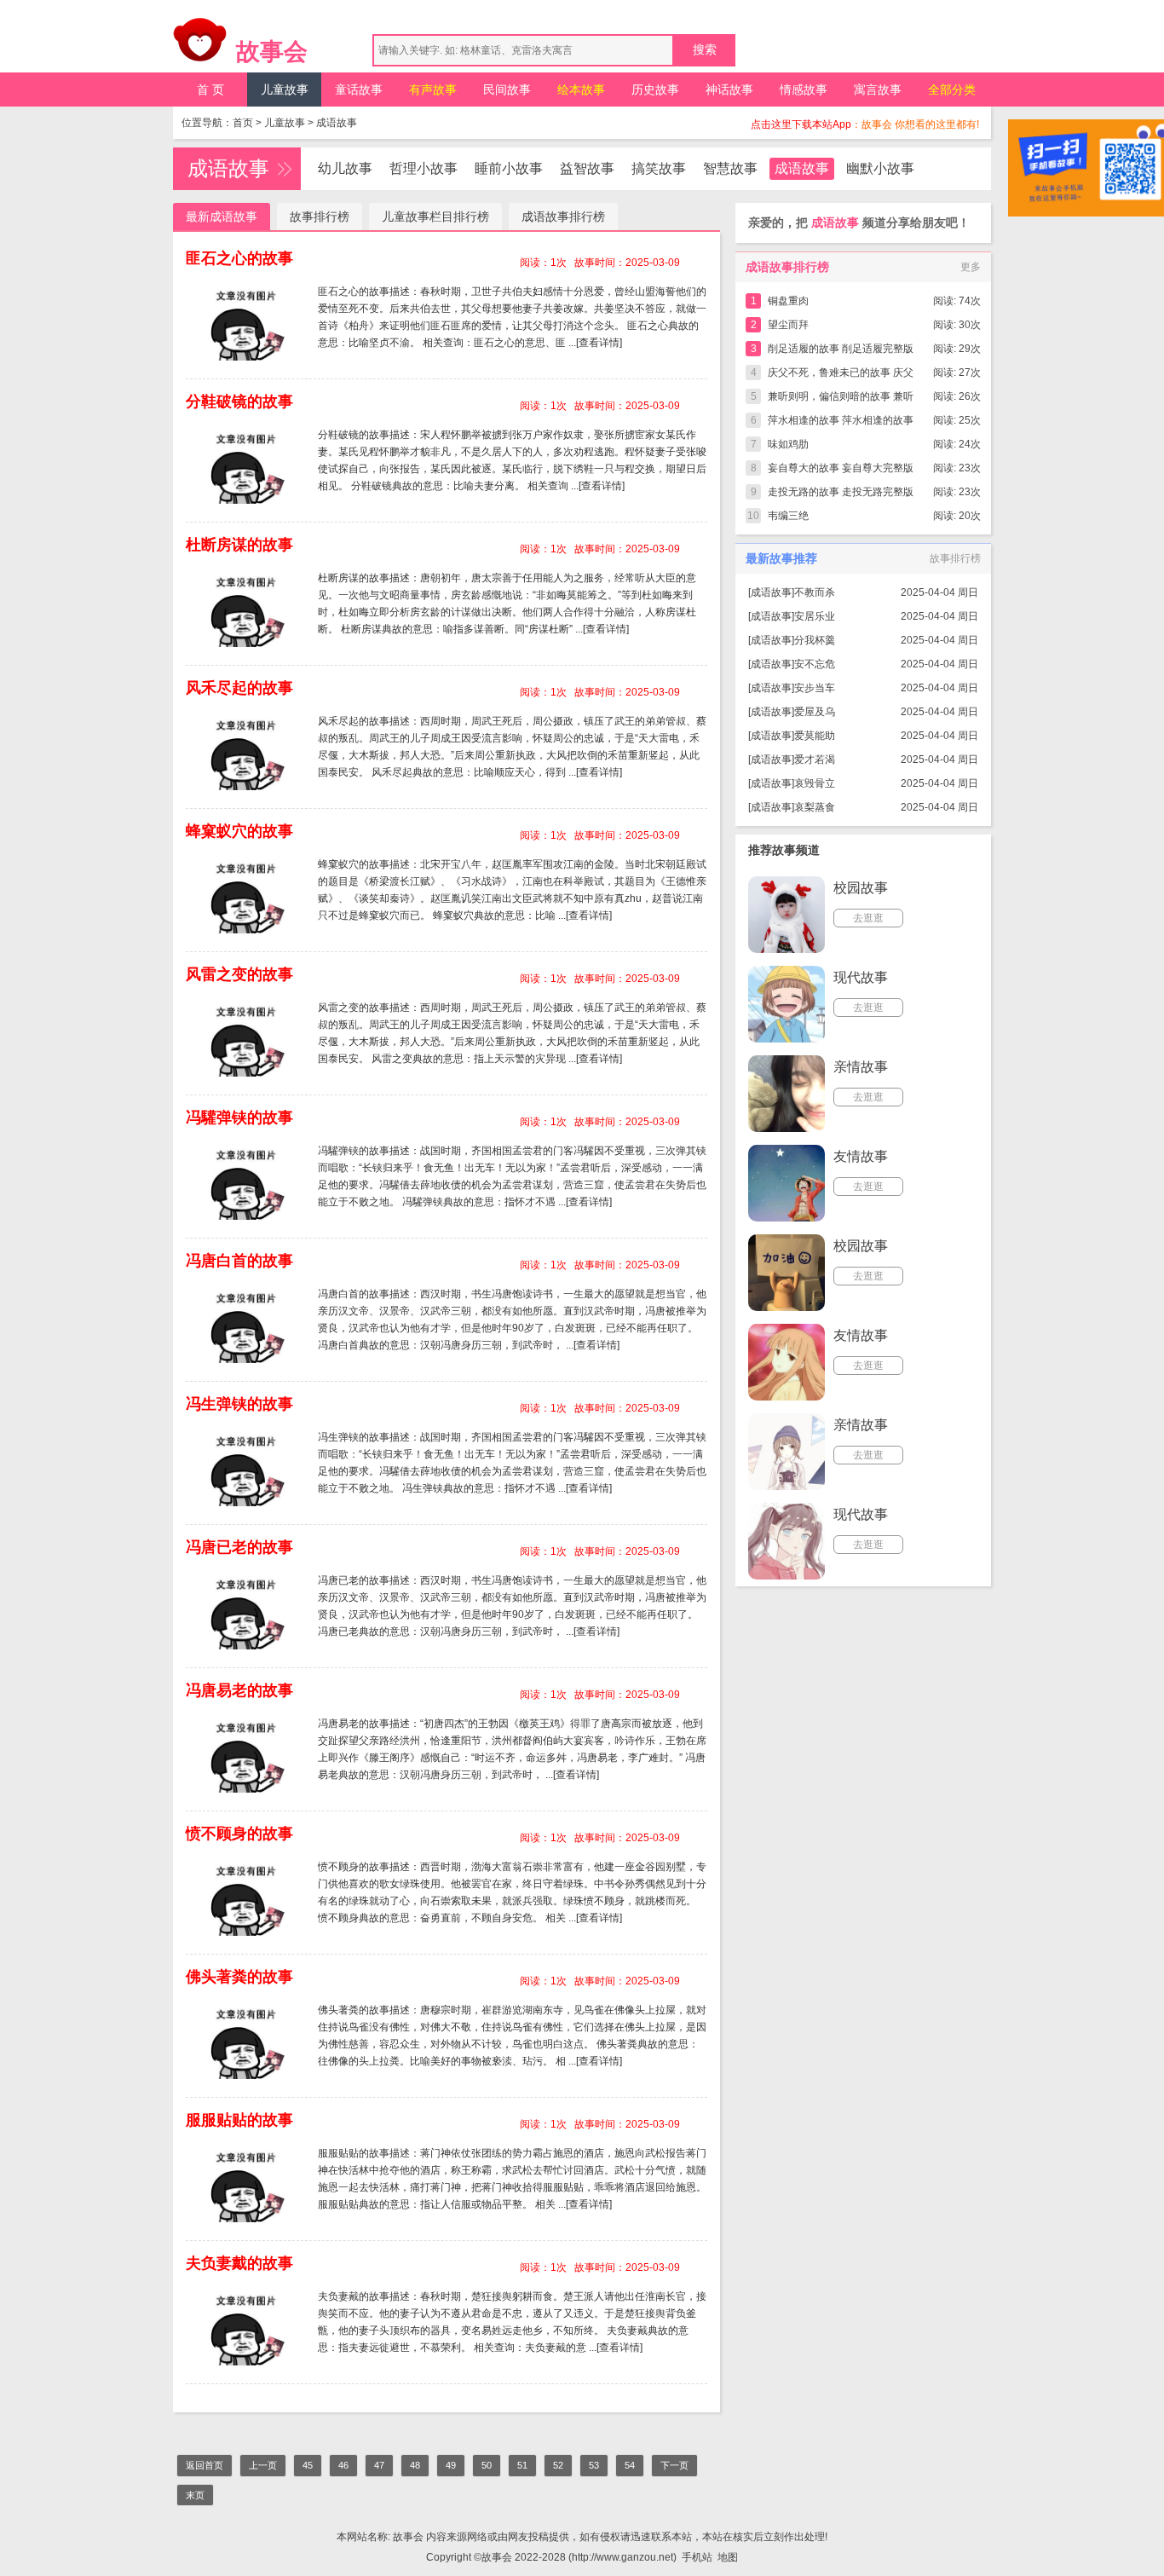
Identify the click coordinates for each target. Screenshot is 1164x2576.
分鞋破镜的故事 (239, 401)
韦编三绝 (788, 516)
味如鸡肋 (788, 444)
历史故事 (655, 90)
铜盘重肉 (788, 301)
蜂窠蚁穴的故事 (239, 831)
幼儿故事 (345, 168)
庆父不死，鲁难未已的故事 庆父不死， (841, 375)
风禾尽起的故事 (239, 688)
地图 (728, 2557)
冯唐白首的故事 (239, 1261)
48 (415, 2465)
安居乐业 (815, 616)
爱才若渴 (815, 760)
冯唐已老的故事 (239, 1547)
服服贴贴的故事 (239, 2120)
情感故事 (804, 90)
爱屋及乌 (815, 712)
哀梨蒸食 (815, 807)
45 (308, 2465)
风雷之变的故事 (239, 974)
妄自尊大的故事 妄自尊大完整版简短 (841, 471)
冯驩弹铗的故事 (239, 1118)
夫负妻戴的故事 (239, 2263)
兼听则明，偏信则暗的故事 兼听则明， (841, 399)
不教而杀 (815, 592)
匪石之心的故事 (239, 258)
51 (522, 2465)
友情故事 (861, 1156)
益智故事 (587, 168)
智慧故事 (730, 168)
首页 (243, 123)
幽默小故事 (880, 168)
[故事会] (200, 44)
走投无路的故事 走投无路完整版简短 (841, 495)
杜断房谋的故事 (239, 545)
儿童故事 (285, 90)
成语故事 (337, 123)
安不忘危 (815, 664)
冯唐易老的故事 (239, 1690)
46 (343, 2465)
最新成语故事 (222, 217)
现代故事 (861, 977)
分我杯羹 (815, 640)
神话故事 (729, 90)
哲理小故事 (424, 168)
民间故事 (507, 90)
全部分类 (952, 90)
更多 (971, 267)
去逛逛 (868, 918)
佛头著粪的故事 (239, 1977)
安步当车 (815, 688)
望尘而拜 (788, 325)
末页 (195, 2495)
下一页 (674, 2465)
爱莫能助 (815, 736)
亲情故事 (861, 1067)
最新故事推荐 (781, 558)
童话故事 (359, 90)
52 (558, 2465)
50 (487, 2465)
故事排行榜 (320, 217)
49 (451, 2465)
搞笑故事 (659, 168)
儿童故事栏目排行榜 (435, 217)
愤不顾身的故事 (239, 1834)
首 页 (210, 90)
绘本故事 (581, 90)
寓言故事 (878, 90)
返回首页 (205, 2465)
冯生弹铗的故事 (239, 1404)
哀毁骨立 (815, 783)
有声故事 (433, 90)
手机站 (697, 2557)
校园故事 (861, 888)
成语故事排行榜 (563, 217)
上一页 (263, 2465)
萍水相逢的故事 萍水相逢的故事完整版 (841, 423)
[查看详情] (599, 343)
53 (594, 2465)
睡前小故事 (509, 168)
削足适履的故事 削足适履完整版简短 (841, 352)
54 (630, 2465)
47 (379, 2465)
